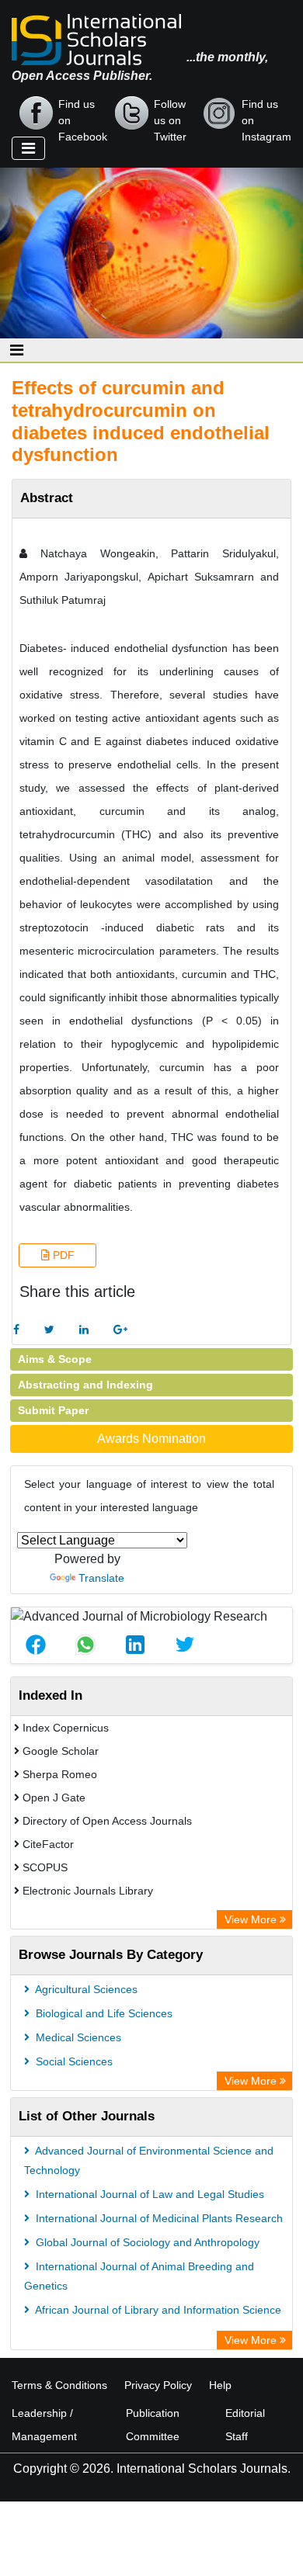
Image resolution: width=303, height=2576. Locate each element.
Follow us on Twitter (170, 114)
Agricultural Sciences (85, 1989)
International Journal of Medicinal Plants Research (158, 2218)
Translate (101, 1578)
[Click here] (16, 1330)
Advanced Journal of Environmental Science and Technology (149, 2160)
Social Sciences (73, 2061)
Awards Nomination (151, 1439)
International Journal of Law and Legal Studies (148, 2194)
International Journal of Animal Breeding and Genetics (139, 2276)
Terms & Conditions (59, 2385)
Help (220, 2385)
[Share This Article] (36, 1645)
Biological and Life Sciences (103, 2013)
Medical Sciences (77, 2037)
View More (252, 1919)
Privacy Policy (158, 2385)
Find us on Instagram (266, 114)
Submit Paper (53, 1410)
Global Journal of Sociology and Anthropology (146, 2242)
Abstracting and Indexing (85, 1385)
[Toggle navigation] (28, 148)
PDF (62, 1255)
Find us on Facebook (83, 114)
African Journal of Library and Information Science (157, 2310)
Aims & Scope (55, 1359)
